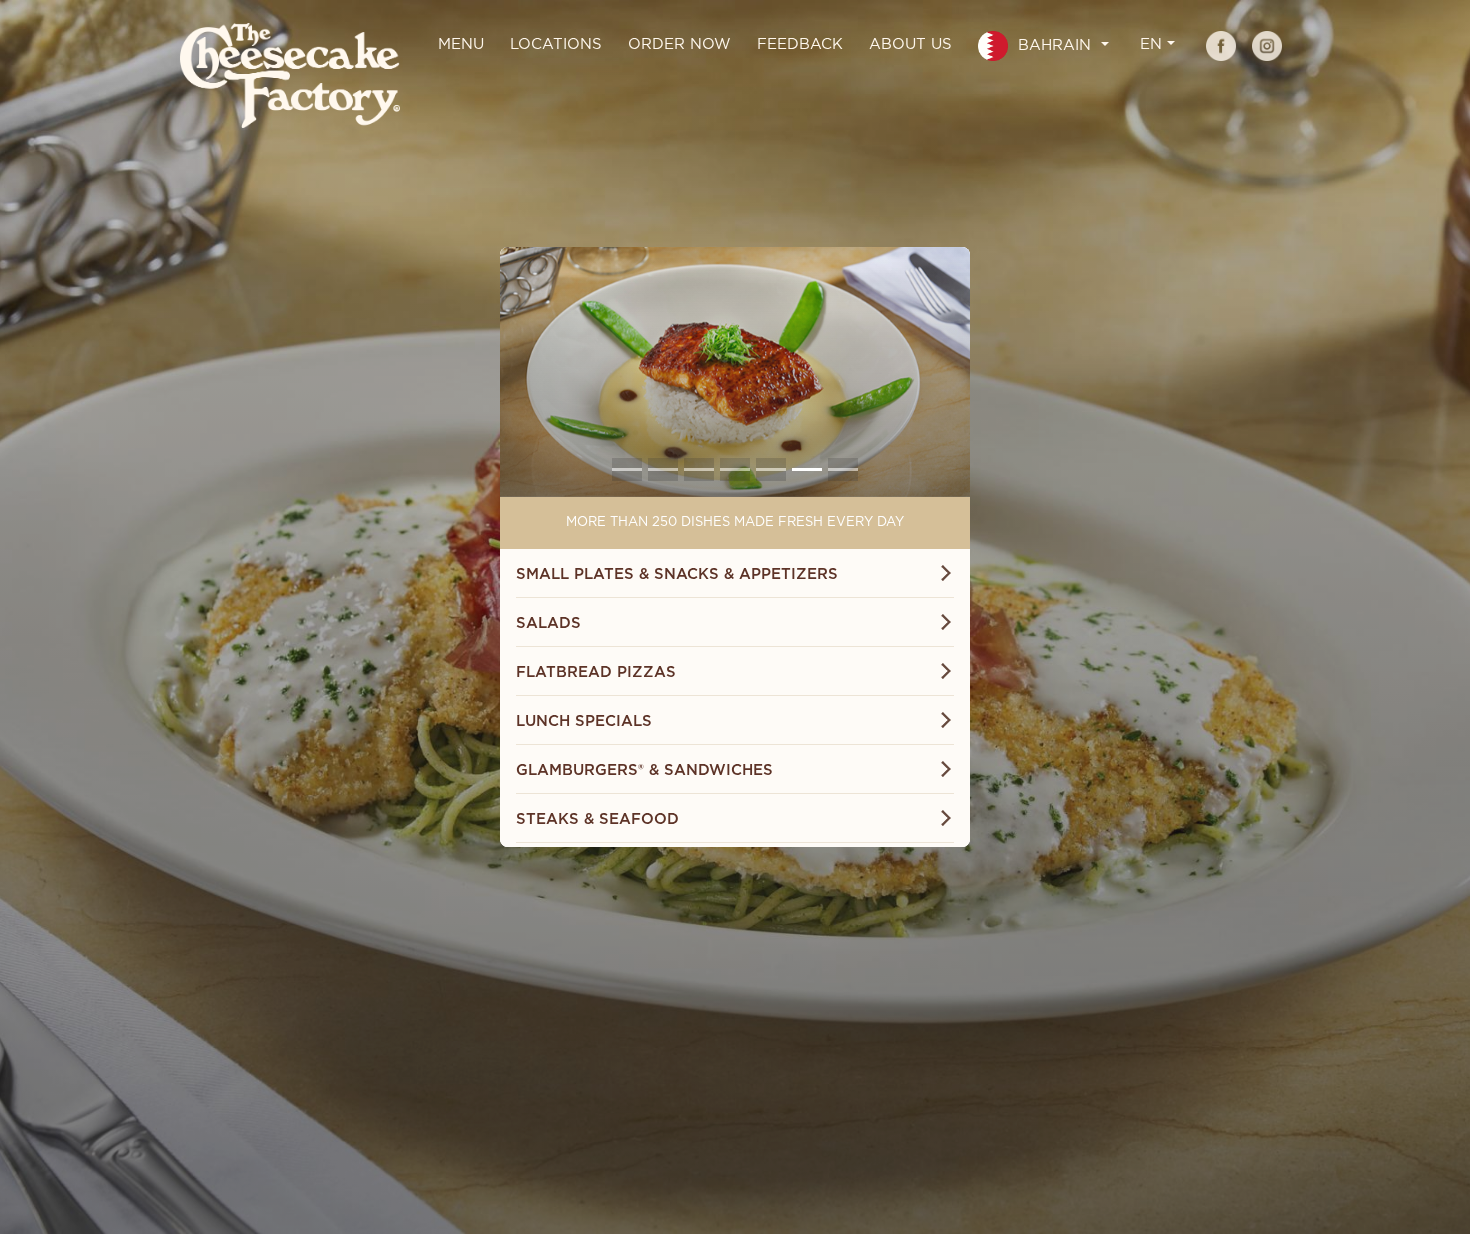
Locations (556, 44)
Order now (679, 44)
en (1151, 44)
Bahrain (1054, 45)
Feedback (800, 44)
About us (910, 44)
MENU (461, 44)
